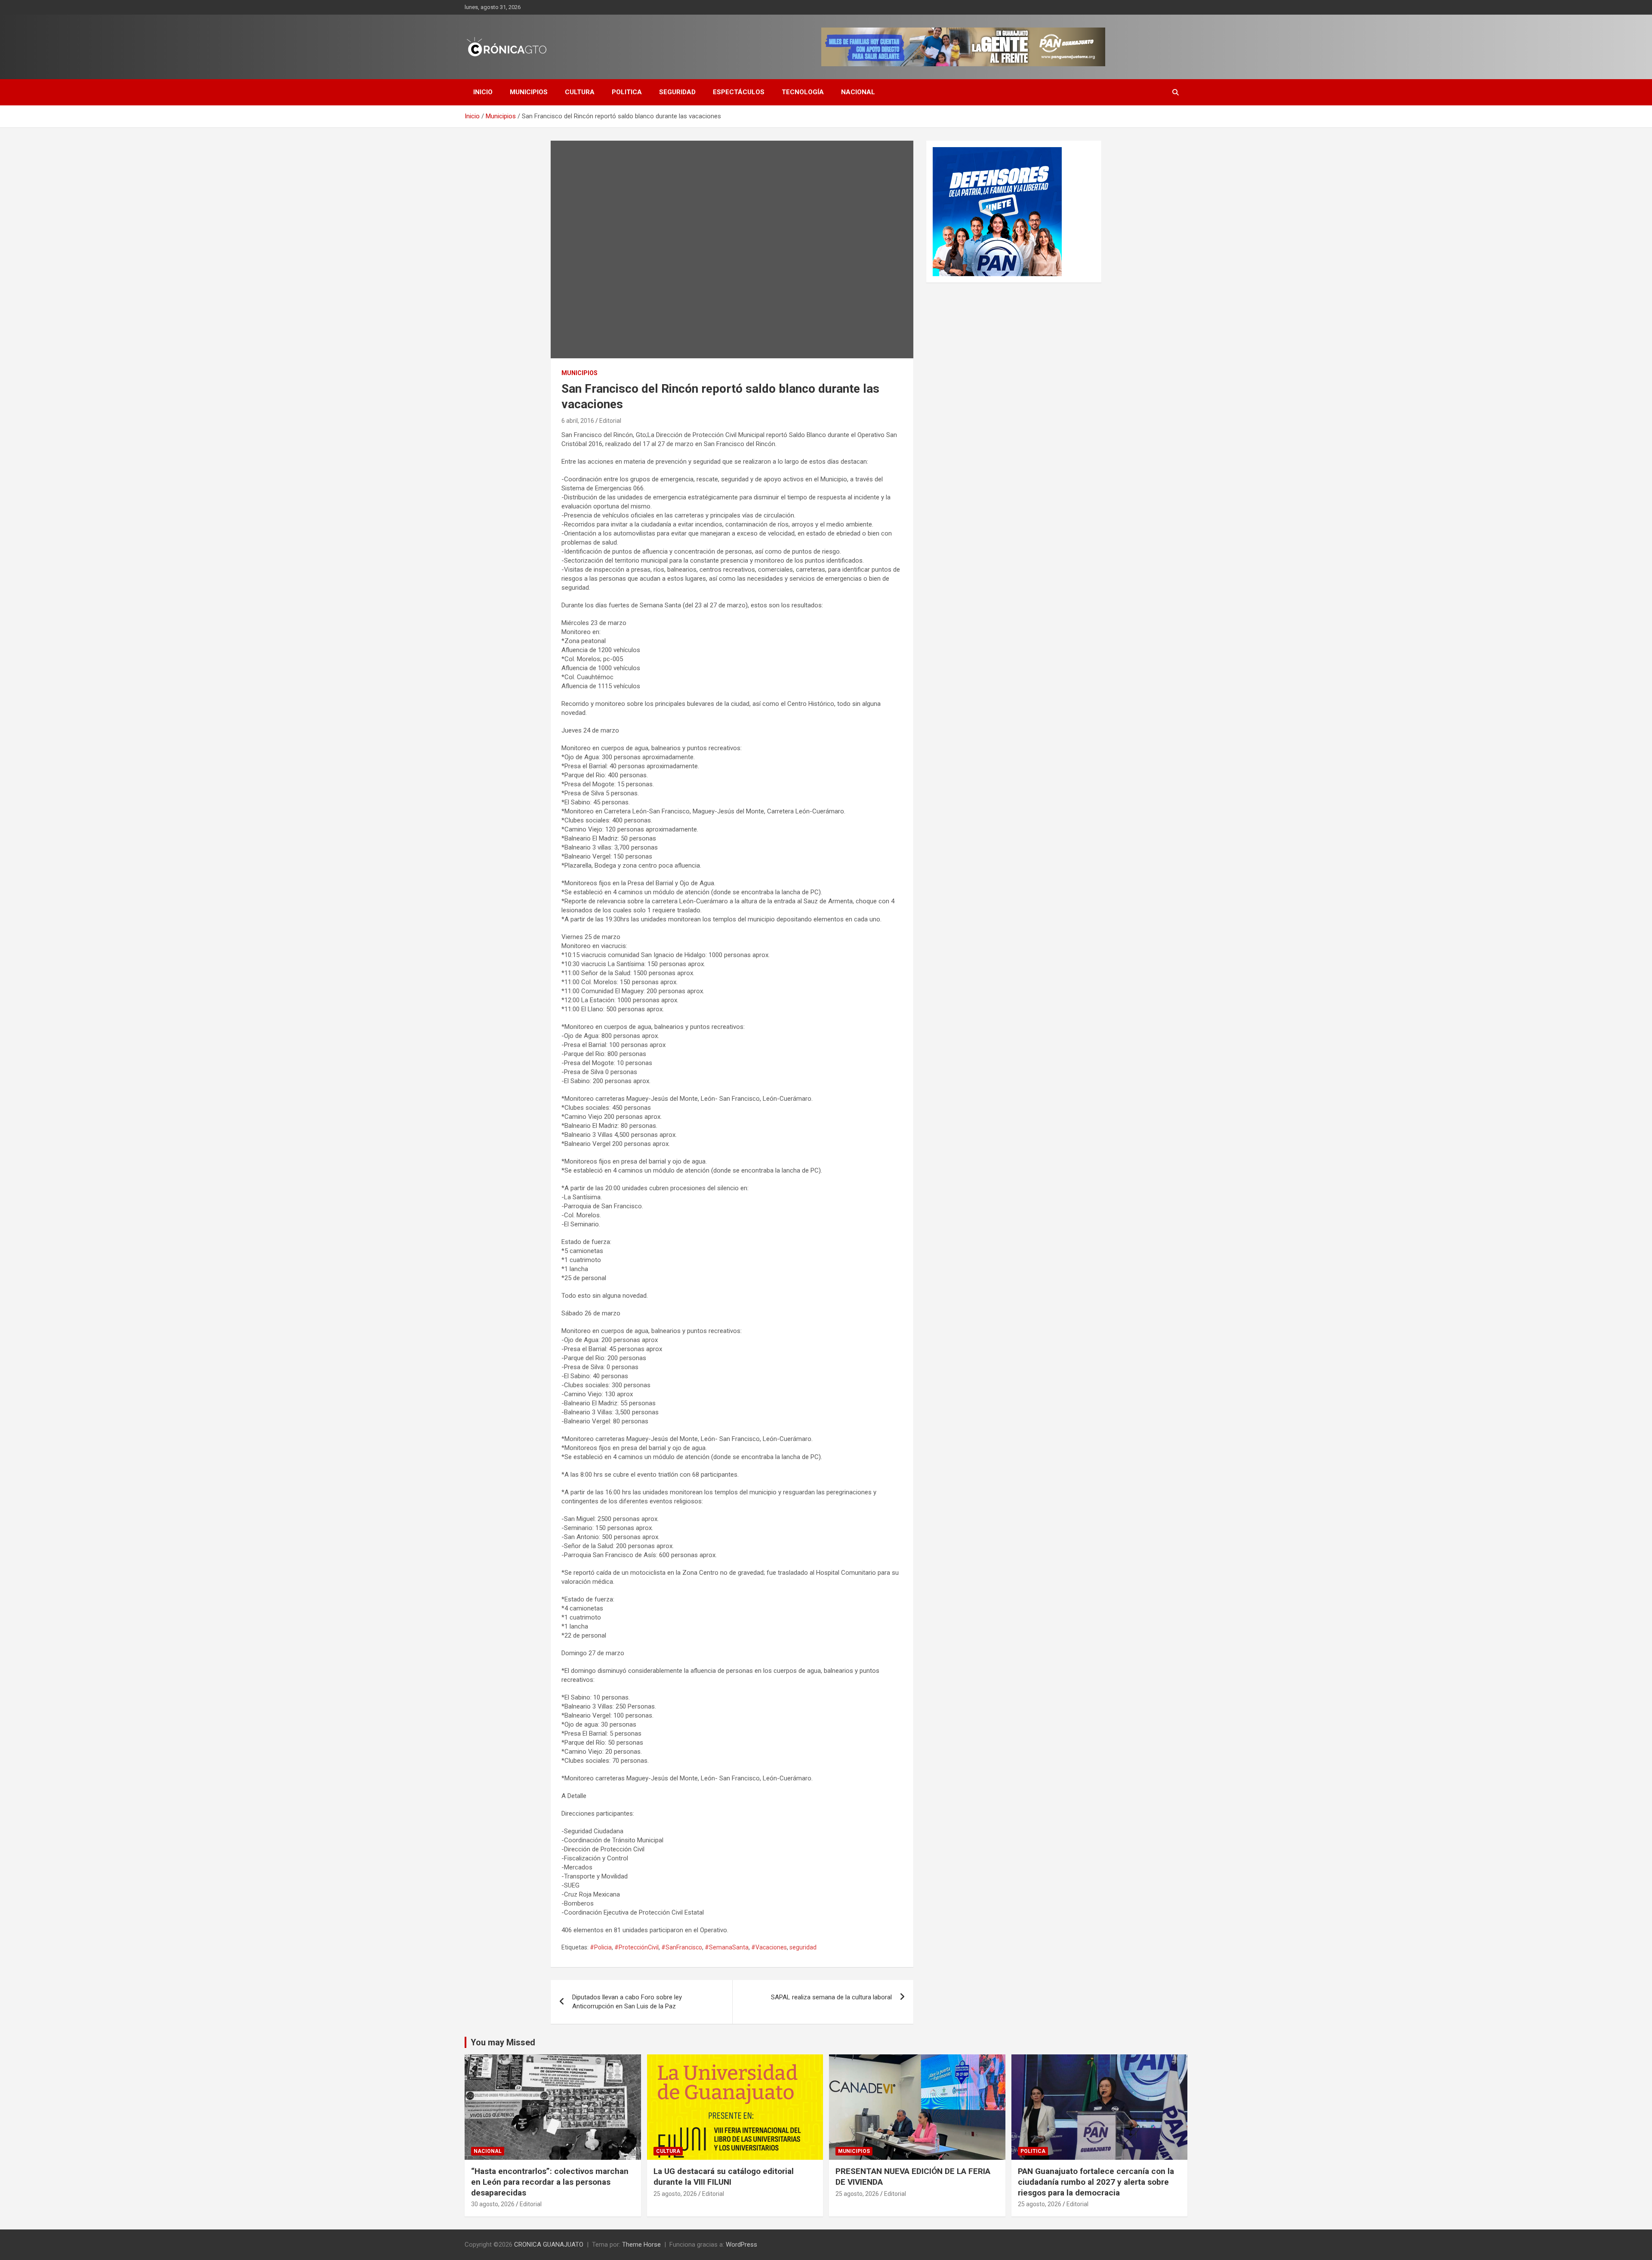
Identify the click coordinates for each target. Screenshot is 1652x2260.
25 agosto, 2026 (675, 2194)
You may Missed (503, 2042)
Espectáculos (739, 92)
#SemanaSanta (727, 1947)
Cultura (580, 92)
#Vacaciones (769, 1947)
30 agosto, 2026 (493, 2204)
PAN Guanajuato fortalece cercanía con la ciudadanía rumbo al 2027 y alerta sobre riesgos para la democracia (1096, 2182)
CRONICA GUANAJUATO (549, 2245)
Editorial (610, 421)
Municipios (529, 92)
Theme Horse (641, 2245)
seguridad (803, 1947)
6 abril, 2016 (578, 421)
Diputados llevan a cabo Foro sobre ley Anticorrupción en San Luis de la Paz (627, 2002)
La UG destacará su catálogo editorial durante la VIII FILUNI (724, 2177)
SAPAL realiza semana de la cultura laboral (831, 1997)
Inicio (483, 92)
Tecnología (803, 92)
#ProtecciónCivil (636, 1947)
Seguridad (677, 92)
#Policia (601, 1947)
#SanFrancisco (682, 1947)
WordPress (741, 2245)
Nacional (858, 92)
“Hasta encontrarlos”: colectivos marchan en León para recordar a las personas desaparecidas (550, 2182)
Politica (627, 92)
